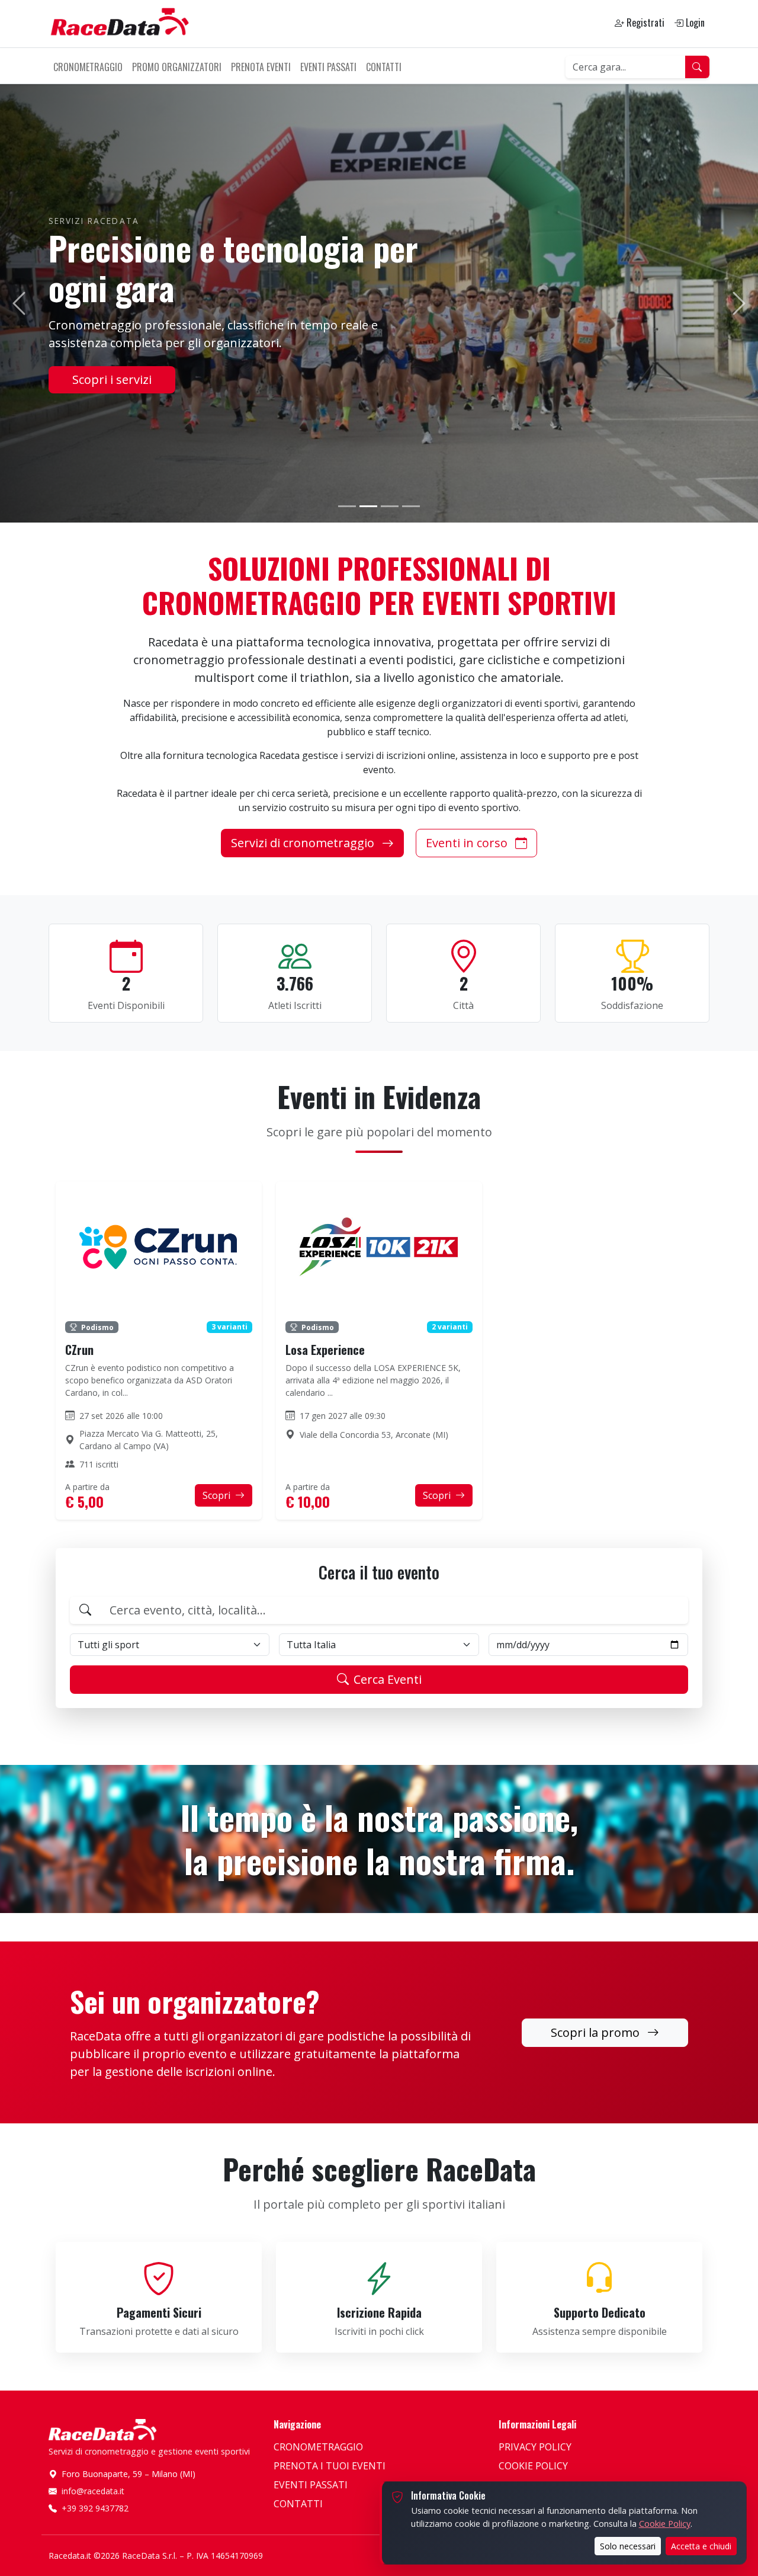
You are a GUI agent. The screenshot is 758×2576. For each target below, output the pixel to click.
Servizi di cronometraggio (304, 843)
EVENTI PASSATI (328, 67)
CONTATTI (384, 67)
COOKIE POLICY (533, 2466)
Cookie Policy (665, 2523)
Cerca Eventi (388, 1679)
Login (694, 23)
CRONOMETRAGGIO (88, 67)
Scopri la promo (597, 2032)
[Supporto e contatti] (411, 506)
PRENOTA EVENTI (261, 67)
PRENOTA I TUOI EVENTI (330, 2466)
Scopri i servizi (112, 379)
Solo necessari (628, 2546)
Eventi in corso (468, 843)
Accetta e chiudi (701, 2546)
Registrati (644, 23)
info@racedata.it (93, 2491)
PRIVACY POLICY (535, 2447)
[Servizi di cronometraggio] (368, 506)
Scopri (218, 1495)
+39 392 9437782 (95, 2508)
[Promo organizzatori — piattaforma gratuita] (347, 506)
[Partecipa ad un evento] (390, 506)
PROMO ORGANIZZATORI (177, 67)
